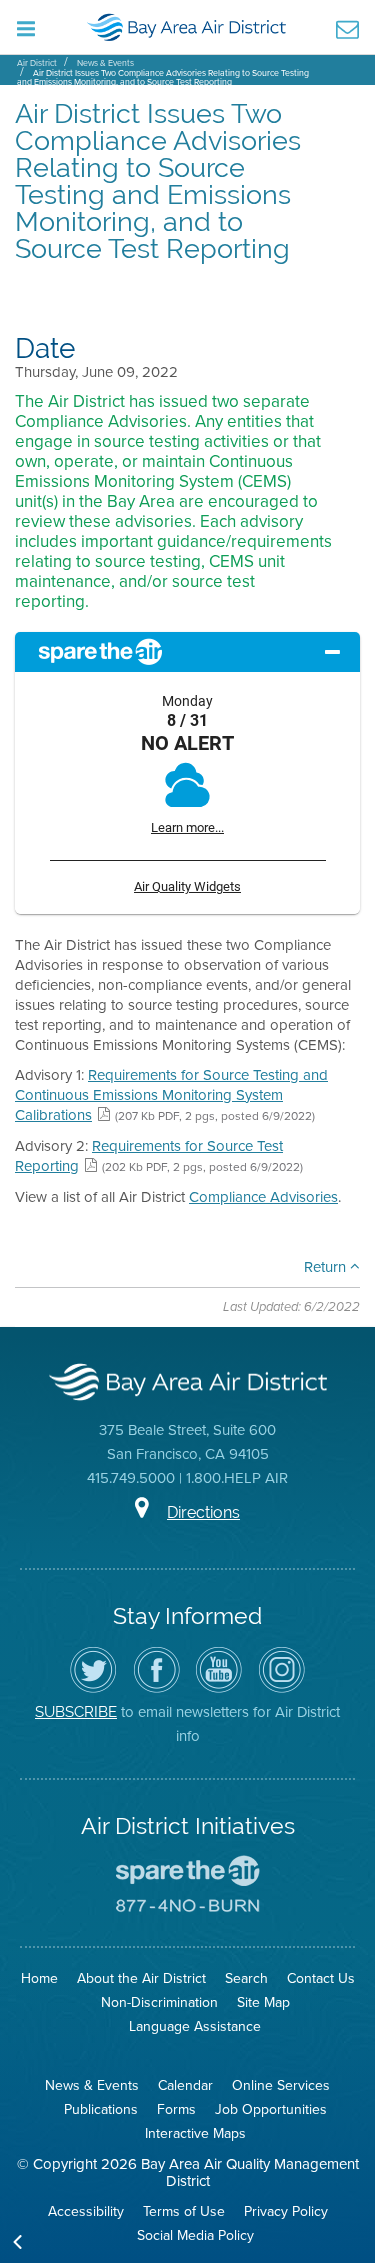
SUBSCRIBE (76, 1711)
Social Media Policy (195, 2235)
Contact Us (321, 1978)
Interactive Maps (195, 2133)
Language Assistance (195, 2026)
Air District (37, 63)
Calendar (185, 2085)
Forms (176, 2109)
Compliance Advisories (263, 1197)
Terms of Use (184, 2211)
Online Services (281, 2085)
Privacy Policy (286, 2211)
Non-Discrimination (159, 2002)
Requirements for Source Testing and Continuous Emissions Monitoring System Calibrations (171, 1095)
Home (39, 1978)
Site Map (263, 2002)
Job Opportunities (271, 2109)
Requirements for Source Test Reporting (149, 1156)
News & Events (105, 63)
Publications (101, 2109)
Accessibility (86, 2211)
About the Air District (141, 1978)
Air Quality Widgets (187, 886)
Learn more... (187, 827)
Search (246, 1978)
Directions (203, 1512)
